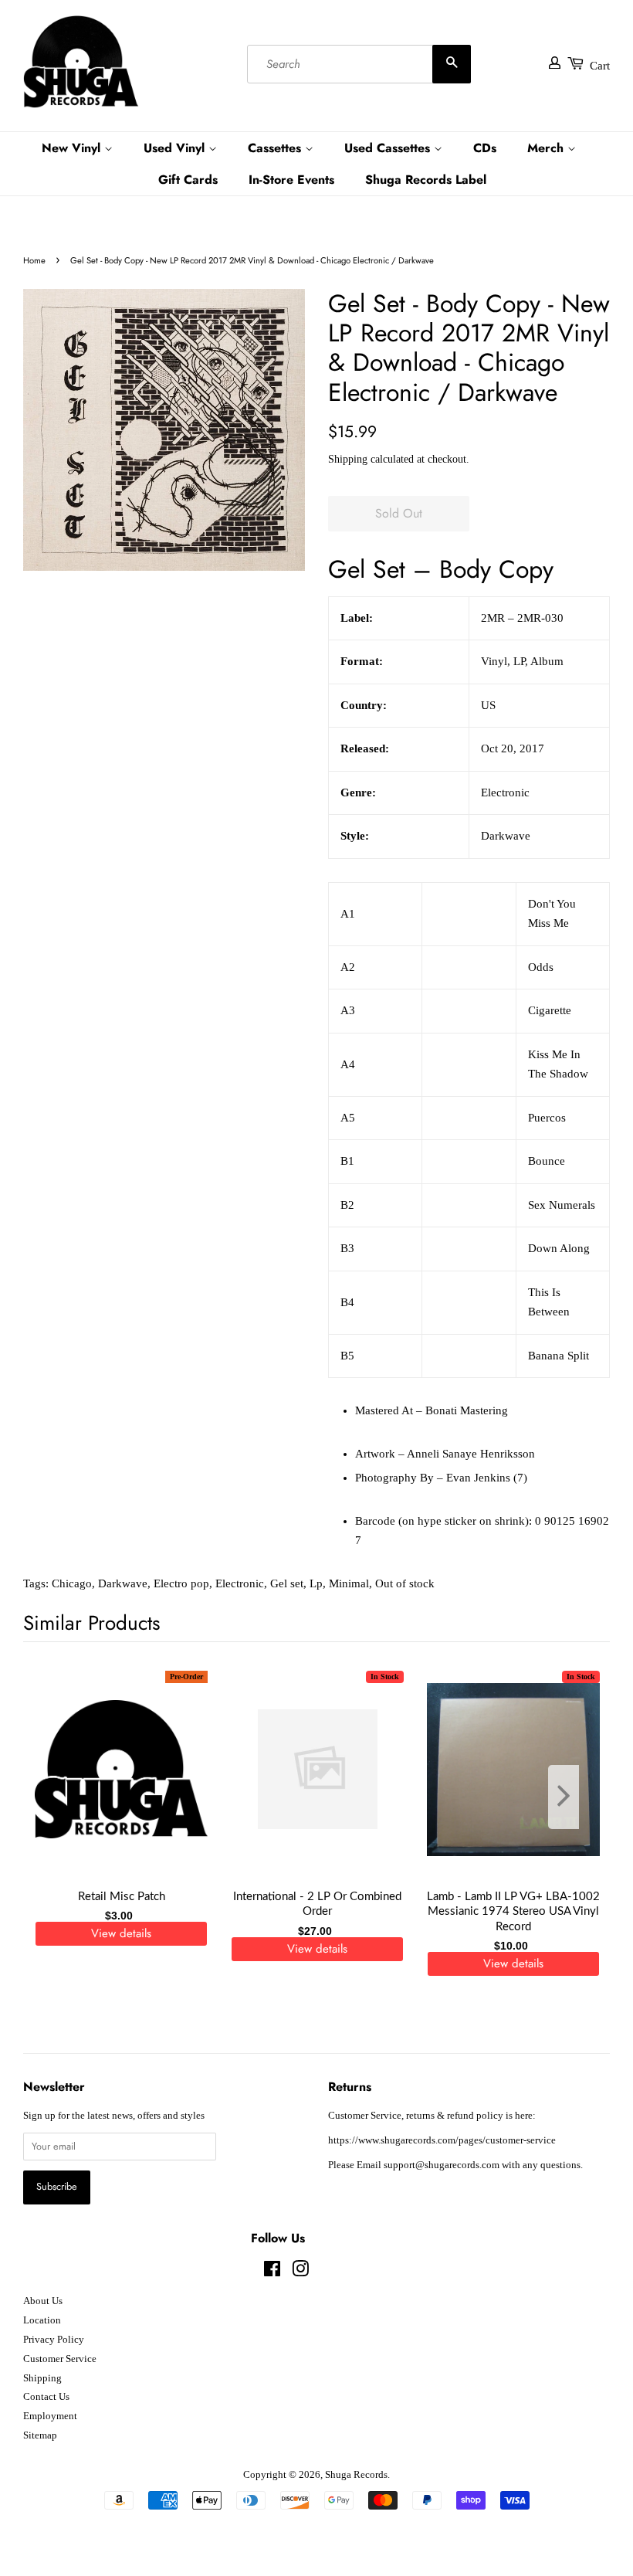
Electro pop (181, 1583)
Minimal (349, 1583)
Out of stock (405, 1583)
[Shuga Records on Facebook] (272, 2272)
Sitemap (40, 2435)
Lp (316, 1583)
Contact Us (46, 2397)
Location (42, 2320)
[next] (573, 1797)
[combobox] (359, 64)
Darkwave (123, 1583)
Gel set (287, 1583)
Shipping (348, 459)
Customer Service (60, 2359)
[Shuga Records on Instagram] (300, 2272)
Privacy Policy (54, 2340)
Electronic (240, 1583)
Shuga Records (356, 2475)
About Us (43, 2301)
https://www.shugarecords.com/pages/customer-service (442, 2140)
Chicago (72, 1583)
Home (34, 260)
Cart (600, 66)
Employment (50, 2416)
